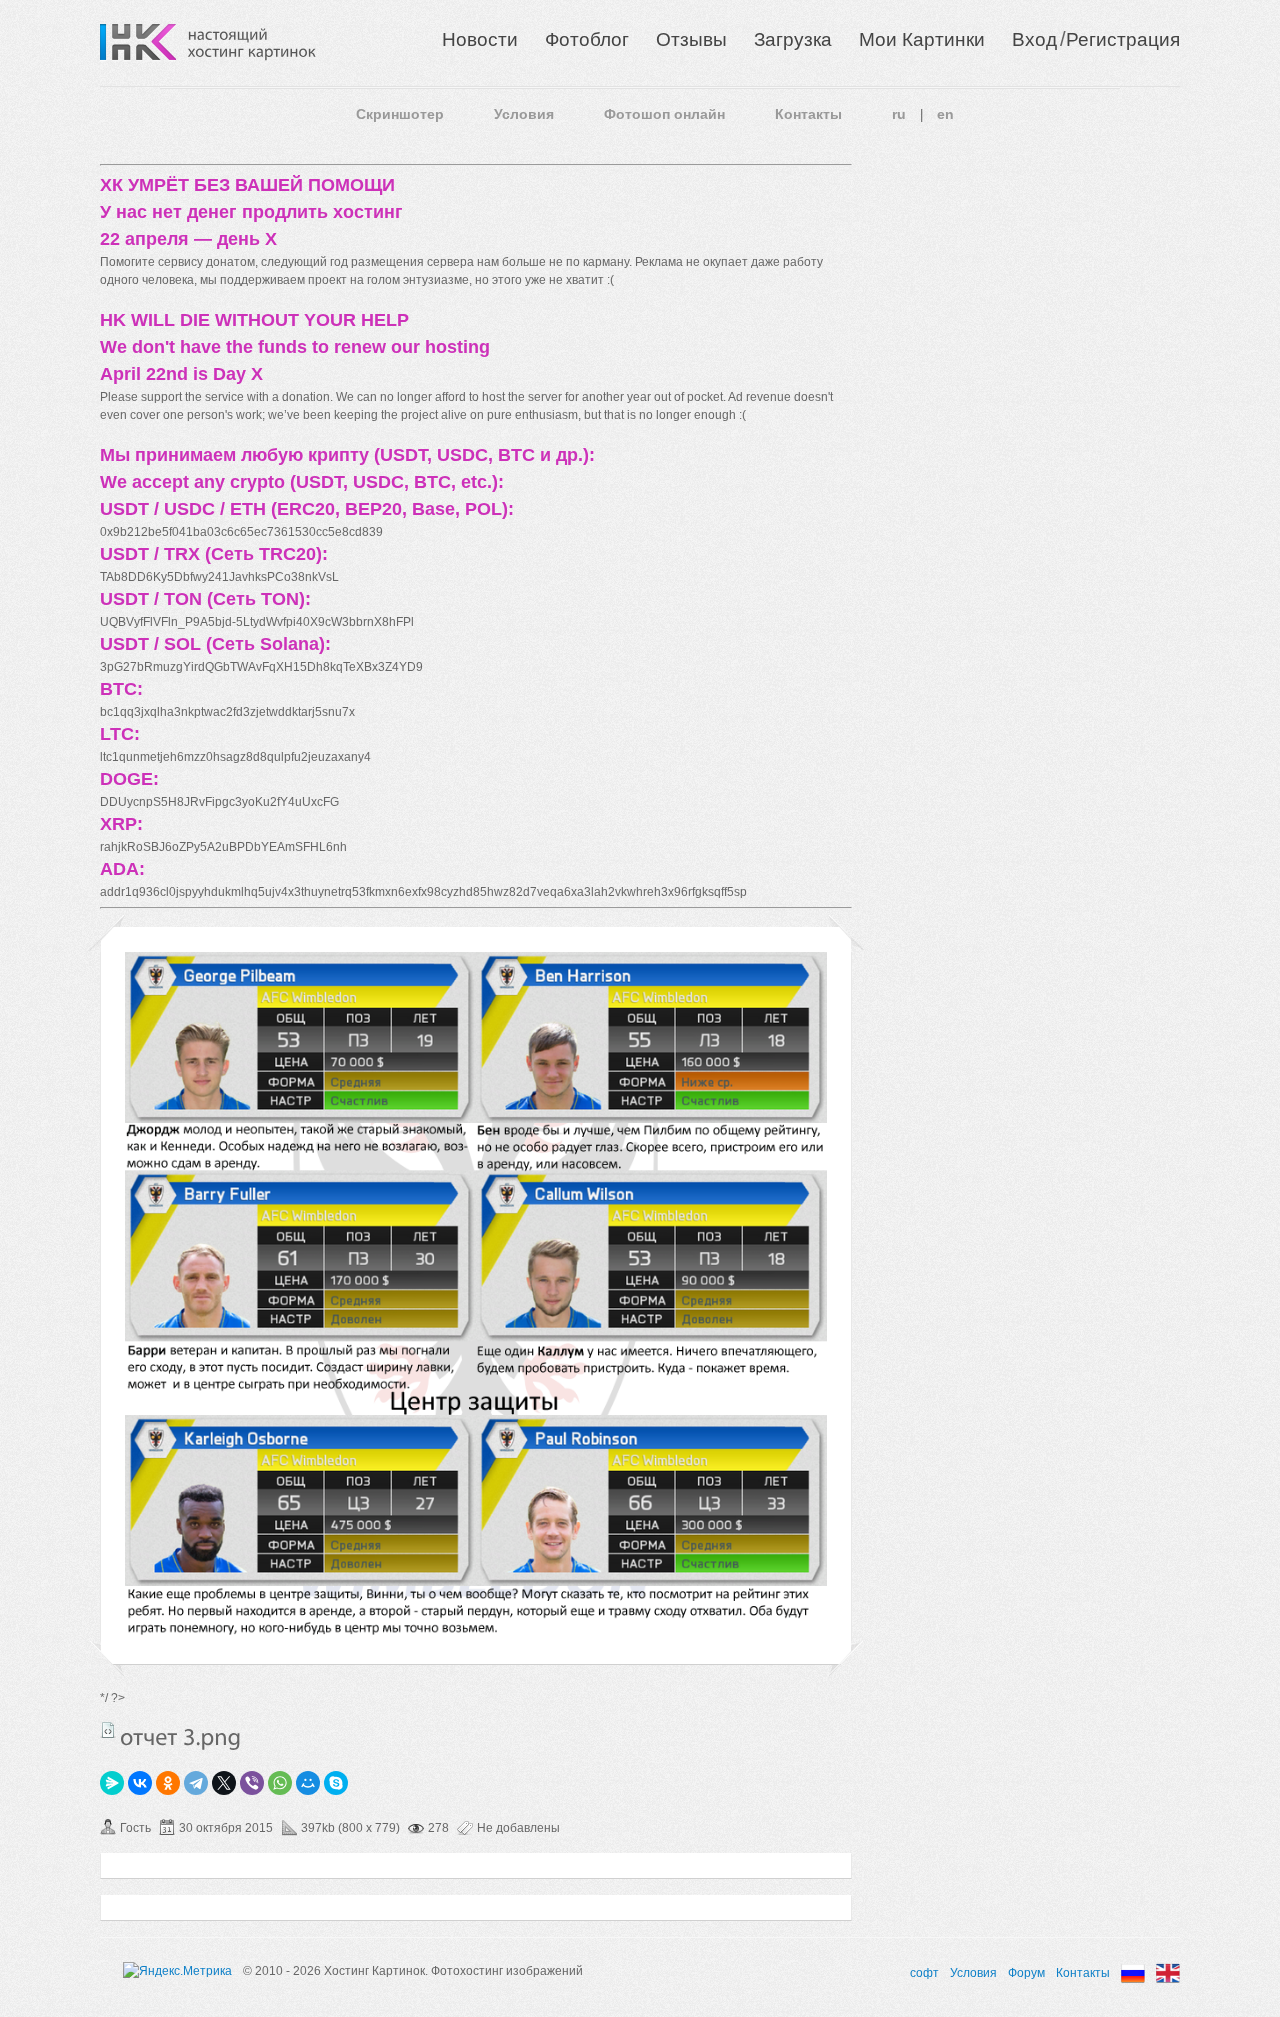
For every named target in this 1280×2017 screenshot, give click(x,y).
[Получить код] (108, 1730)
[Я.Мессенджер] (112, 1783)
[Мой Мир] (308, 1783)
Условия (524, 114)
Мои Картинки (922, 39)
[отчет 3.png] (476, 1631)
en (945, 114)
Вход (1034, 39)
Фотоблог (587, 39)
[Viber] (252, 1783)
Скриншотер (400, 114)
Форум (1026, 1973)
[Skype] (336, 1783)
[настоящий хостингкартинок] (252, 42)
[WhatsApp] (280, 1783)
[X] (224, 1783)
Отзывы (691, 39)
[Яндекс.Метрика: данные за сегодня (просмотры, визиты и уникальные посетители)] (177, 1971)
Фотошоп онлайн (664, 114)
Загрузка (793, 39)
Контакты (808, 114)
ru (899, 114)
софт (924, 1973)
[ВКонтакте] (140, 1783)
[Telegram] (196, 1783)
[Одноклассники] (168, 1783)
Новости (480, 39)
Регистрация (1123, 39)
